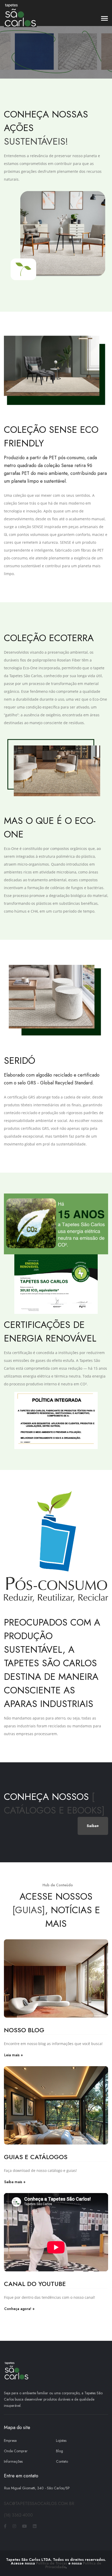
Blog (60, 2451)
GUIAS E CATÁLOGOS (36, 2157)
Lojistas (61, 2441)
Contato (62, 2461)
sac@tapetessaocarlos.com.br (39, 2504)
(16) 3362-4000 (18, 2515)
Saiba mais (13, 2182)
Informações (13, 2461)
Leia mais (12, 2055)
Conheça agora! (18, 2309)
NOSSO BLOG (24, 2030)
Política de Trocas (52, 2563)
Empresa (10, 2441)
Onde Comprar (16, 2451)
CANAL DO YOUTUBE (35, 2284)
